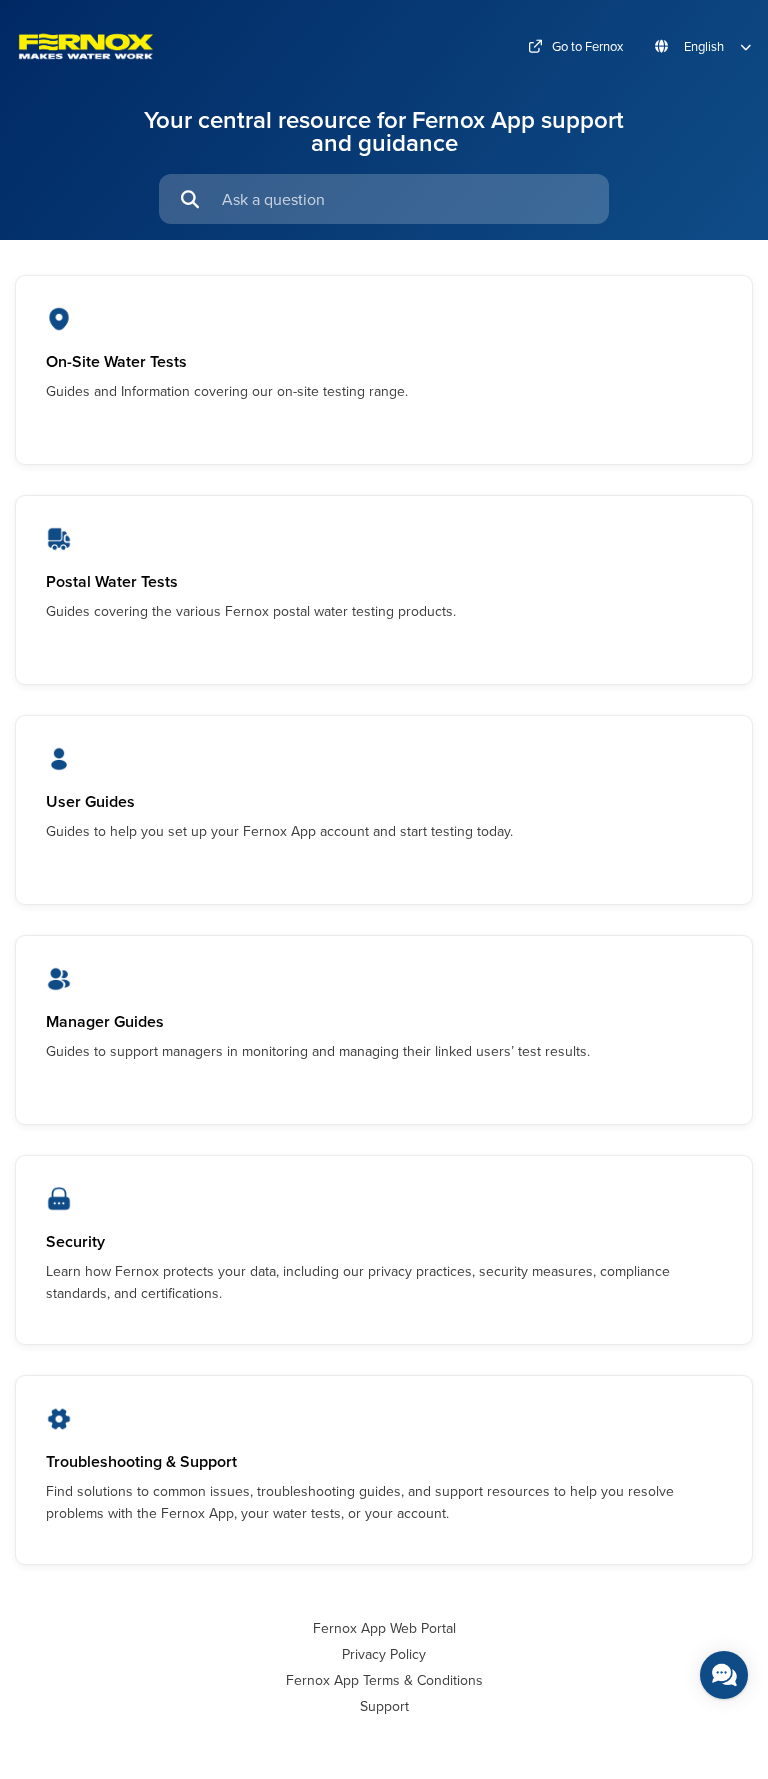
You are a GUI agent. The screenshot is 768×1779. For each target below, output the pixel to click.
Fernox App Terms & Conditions (384, 1680)
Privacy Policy (384, 1654)
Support (384, 1706)
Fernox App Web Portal (384, 1628)
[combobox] (406, 199)
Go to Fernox (587, 46)
